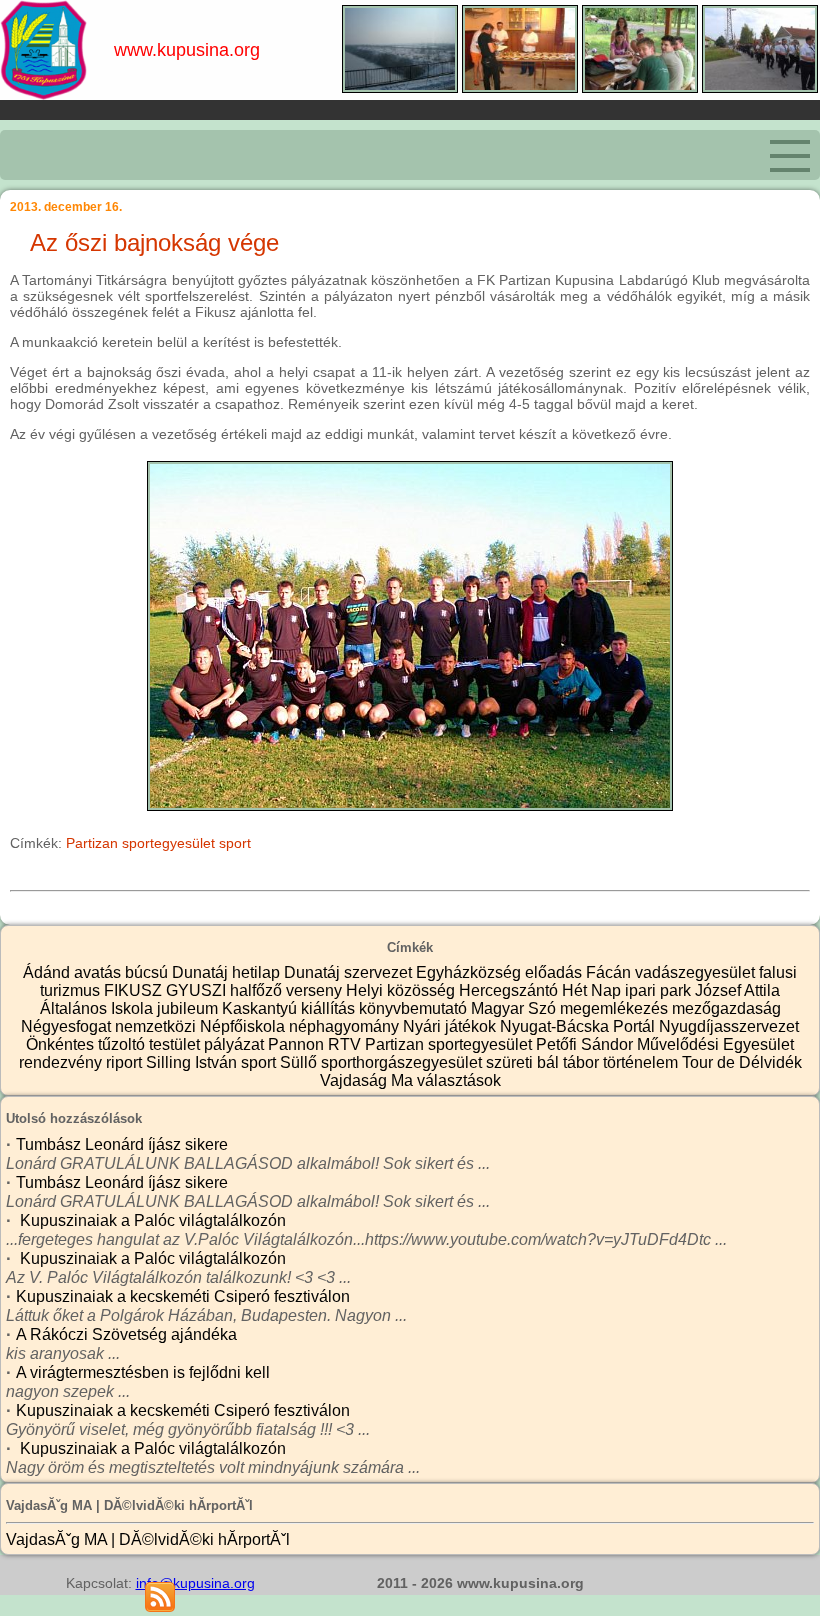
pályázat (236, 1044)
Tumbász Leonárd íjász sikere (122, 1144)
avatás (99, 972)
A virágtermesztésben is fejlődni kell (143, 1372)
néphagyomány (346, 1026)
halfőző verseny (288, 990)
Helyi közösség (402, 990)
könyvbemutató (415, 1008)
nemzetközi (157, 1026)
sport (235, 843)
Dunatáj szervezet (350, 972)
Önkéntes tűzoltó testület (115, 1044)
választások (459, 1080)
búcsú (148, 972)
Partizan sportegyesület (140, 843)
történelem (642, 1062)
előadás (555, 972)
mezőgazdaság (726, 1008)
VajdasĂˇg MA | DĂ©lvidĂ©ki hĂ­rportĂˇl (148, 1539)
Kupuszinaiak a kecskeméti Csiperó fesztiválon (183, 1296)
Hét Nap (593, 990)
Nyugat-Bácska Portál (579, 1026)
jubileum (189, 1008)
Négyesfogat (68, 1026)
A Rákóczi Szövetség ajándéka (126, 1334)
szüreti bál (524, 1062)
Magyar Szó (515, 1008)
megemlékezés (616, 1008)
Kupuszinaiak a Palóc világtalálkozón (151, 1220)
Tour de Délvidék (742, 1062)
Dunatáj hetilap (228, 972)
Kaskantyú (261, 1008)
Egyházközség (470, 972)
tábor (583, 1062)
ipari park (660, 990)
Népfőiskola (244, 1026)
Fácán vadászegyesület (672, 972)
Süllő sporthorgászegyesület (383, 1062)
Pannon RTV (316, 1044)
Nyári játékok (451, 1026)
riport (126, 1062)
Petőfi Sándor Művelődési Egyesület (665, 1044)
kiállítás (330, 1008)
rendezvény (62, 1062)
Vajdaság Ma (368, 1080)
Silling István (193, 1062)
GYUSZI (198, 990)
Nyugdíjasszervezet (729, 1026)
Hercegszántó (510, 990)
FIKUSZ (135, 990)
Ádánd (48, 972)
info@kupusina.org (195, 1583)
